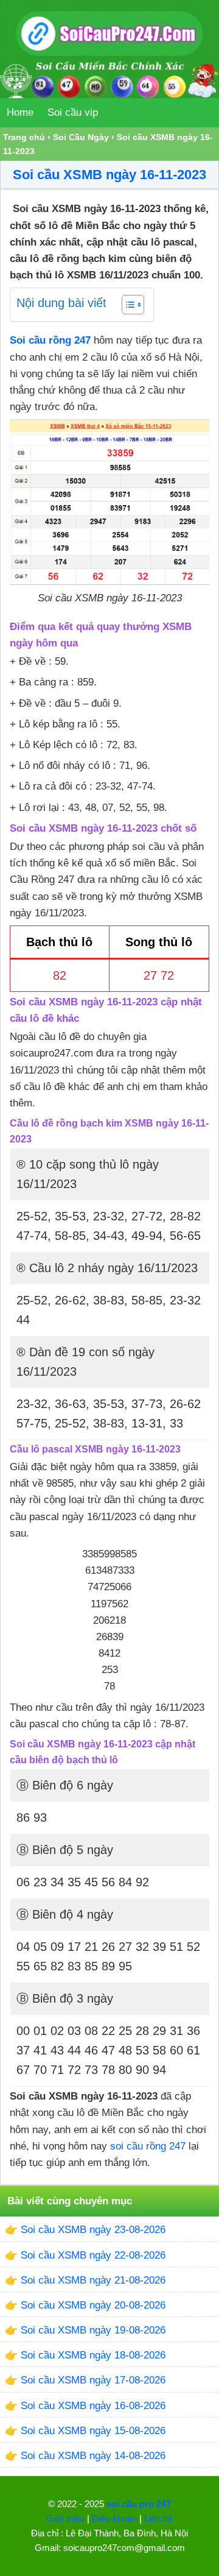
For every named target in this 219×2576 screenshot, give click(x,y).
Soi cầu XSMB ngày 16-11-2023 (109, 175)
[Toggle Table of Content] (127, 305)
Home (20, 112)
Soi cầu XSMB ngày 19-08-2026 (93, 2330)
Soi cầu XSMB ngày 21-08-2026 (93, 2280)
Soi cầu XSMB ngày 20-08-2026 (93, 2305)
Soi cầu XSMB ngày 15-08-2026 (93, 2431)
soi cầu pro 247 (139, 2504)
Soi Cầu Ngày (81, 137)
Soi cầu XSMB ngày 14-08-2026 (93, 2456)
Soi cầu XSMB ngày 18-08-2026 (93, 2355)
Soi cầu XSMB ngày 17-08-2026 (93, 2380)
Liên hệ (158, 2518)
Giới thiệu (65, 2518)
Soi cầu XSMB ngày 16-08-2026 (93, 2406)
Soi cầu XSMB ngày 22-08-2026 (93, 2255)
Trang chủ (24, 137)
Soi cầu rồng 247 (50, 340)
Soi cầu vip (73, 112)
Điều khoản (114, 2518)
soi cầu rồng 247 (148, 2146)
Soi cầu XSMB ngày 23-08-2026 (93, 2230)
